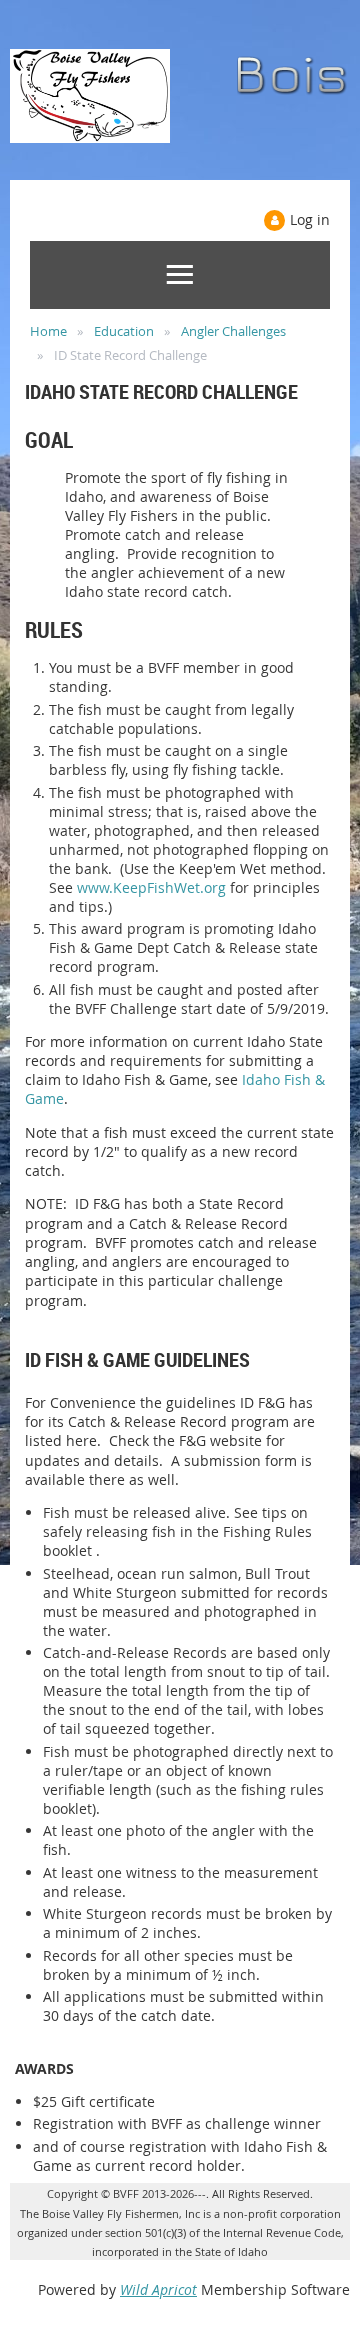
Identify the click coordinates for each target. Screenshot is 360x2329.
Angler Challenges (233, 331)
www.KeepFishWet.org (151, 887)
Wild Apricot (158, 2289)
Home (48, 331)
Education (124, 331)
